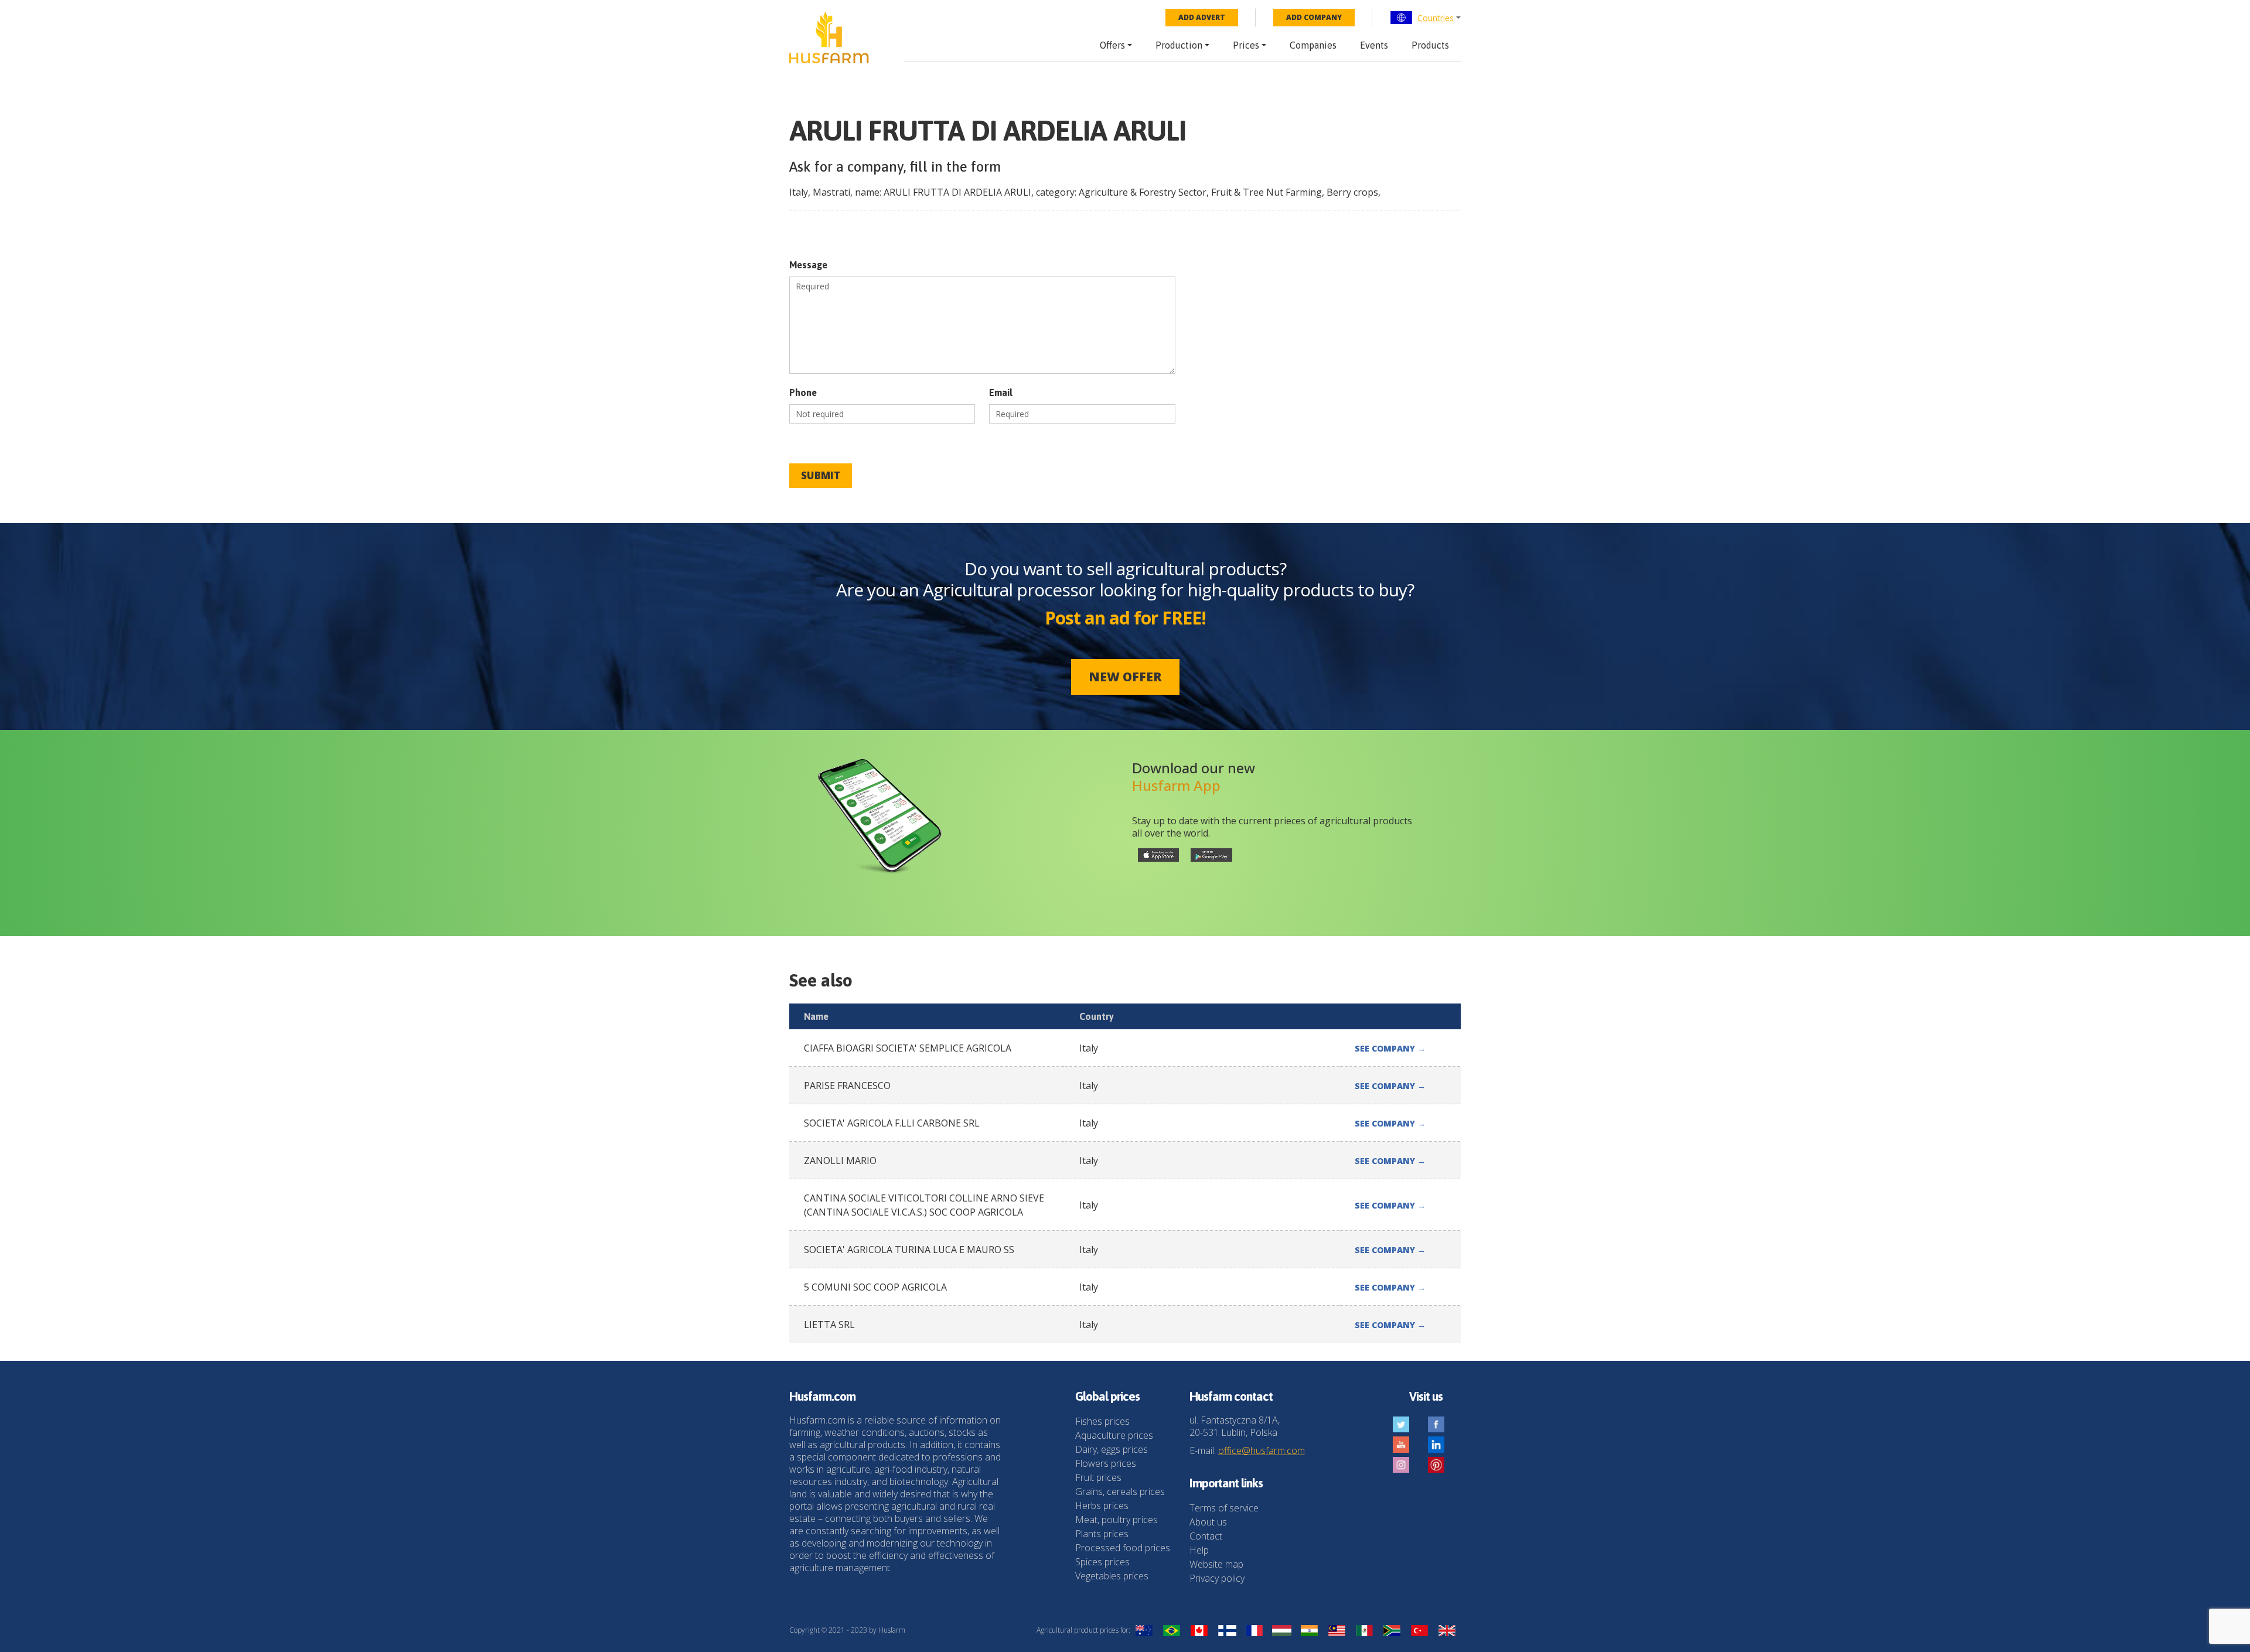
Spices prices (1102, 1562)
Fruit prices (1098, 1477)
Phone (803, 392)
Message (808, 265)
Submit (821, 475)
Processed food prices (1123, 1548)
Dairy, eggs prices (1112, 1449)
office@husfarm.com (1262, 1450)
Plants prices (1102, 1534)
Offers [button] (1112, 45)
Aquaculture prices (1114, 1435)
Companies (1313, 45)
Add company (1314, 17)
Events (1374, 45)
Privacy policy (1217, 1578)
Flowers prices (1106, 1463)
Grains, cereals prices (1120, 1491)
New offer (1125, 677)
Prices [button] (1246, 45)
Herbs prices (1102, 1506)
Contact (1206, 1536)
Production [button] (1179, 45)
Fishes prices (1102, 1421)
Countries (1436, 18)
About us (1208, 1522)
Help (1199, 1550)
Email (1001, 392)
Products (1430, 45)
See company (1390, 1048)
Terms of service (1224, 1508)
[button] (1425, 18)
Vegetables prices (1112, 1576)
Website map (1216, 1564)
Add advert (1202, 17)
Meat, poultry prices (1117, 1520)
